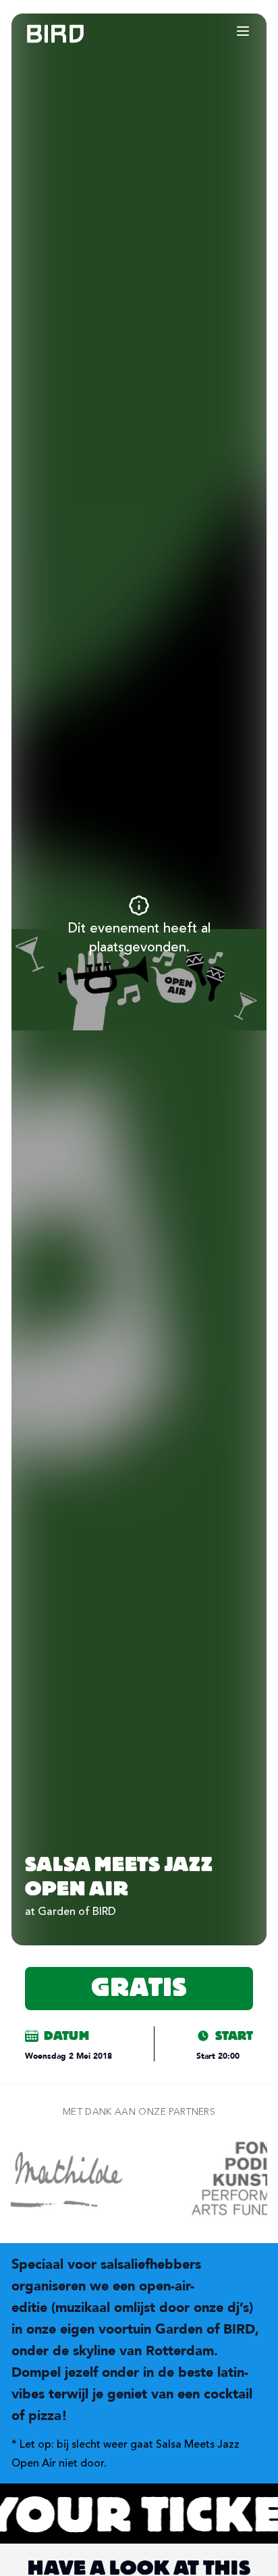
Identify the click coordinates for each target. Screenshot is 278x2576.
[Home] (42, 34)
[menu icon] (243, 31)
